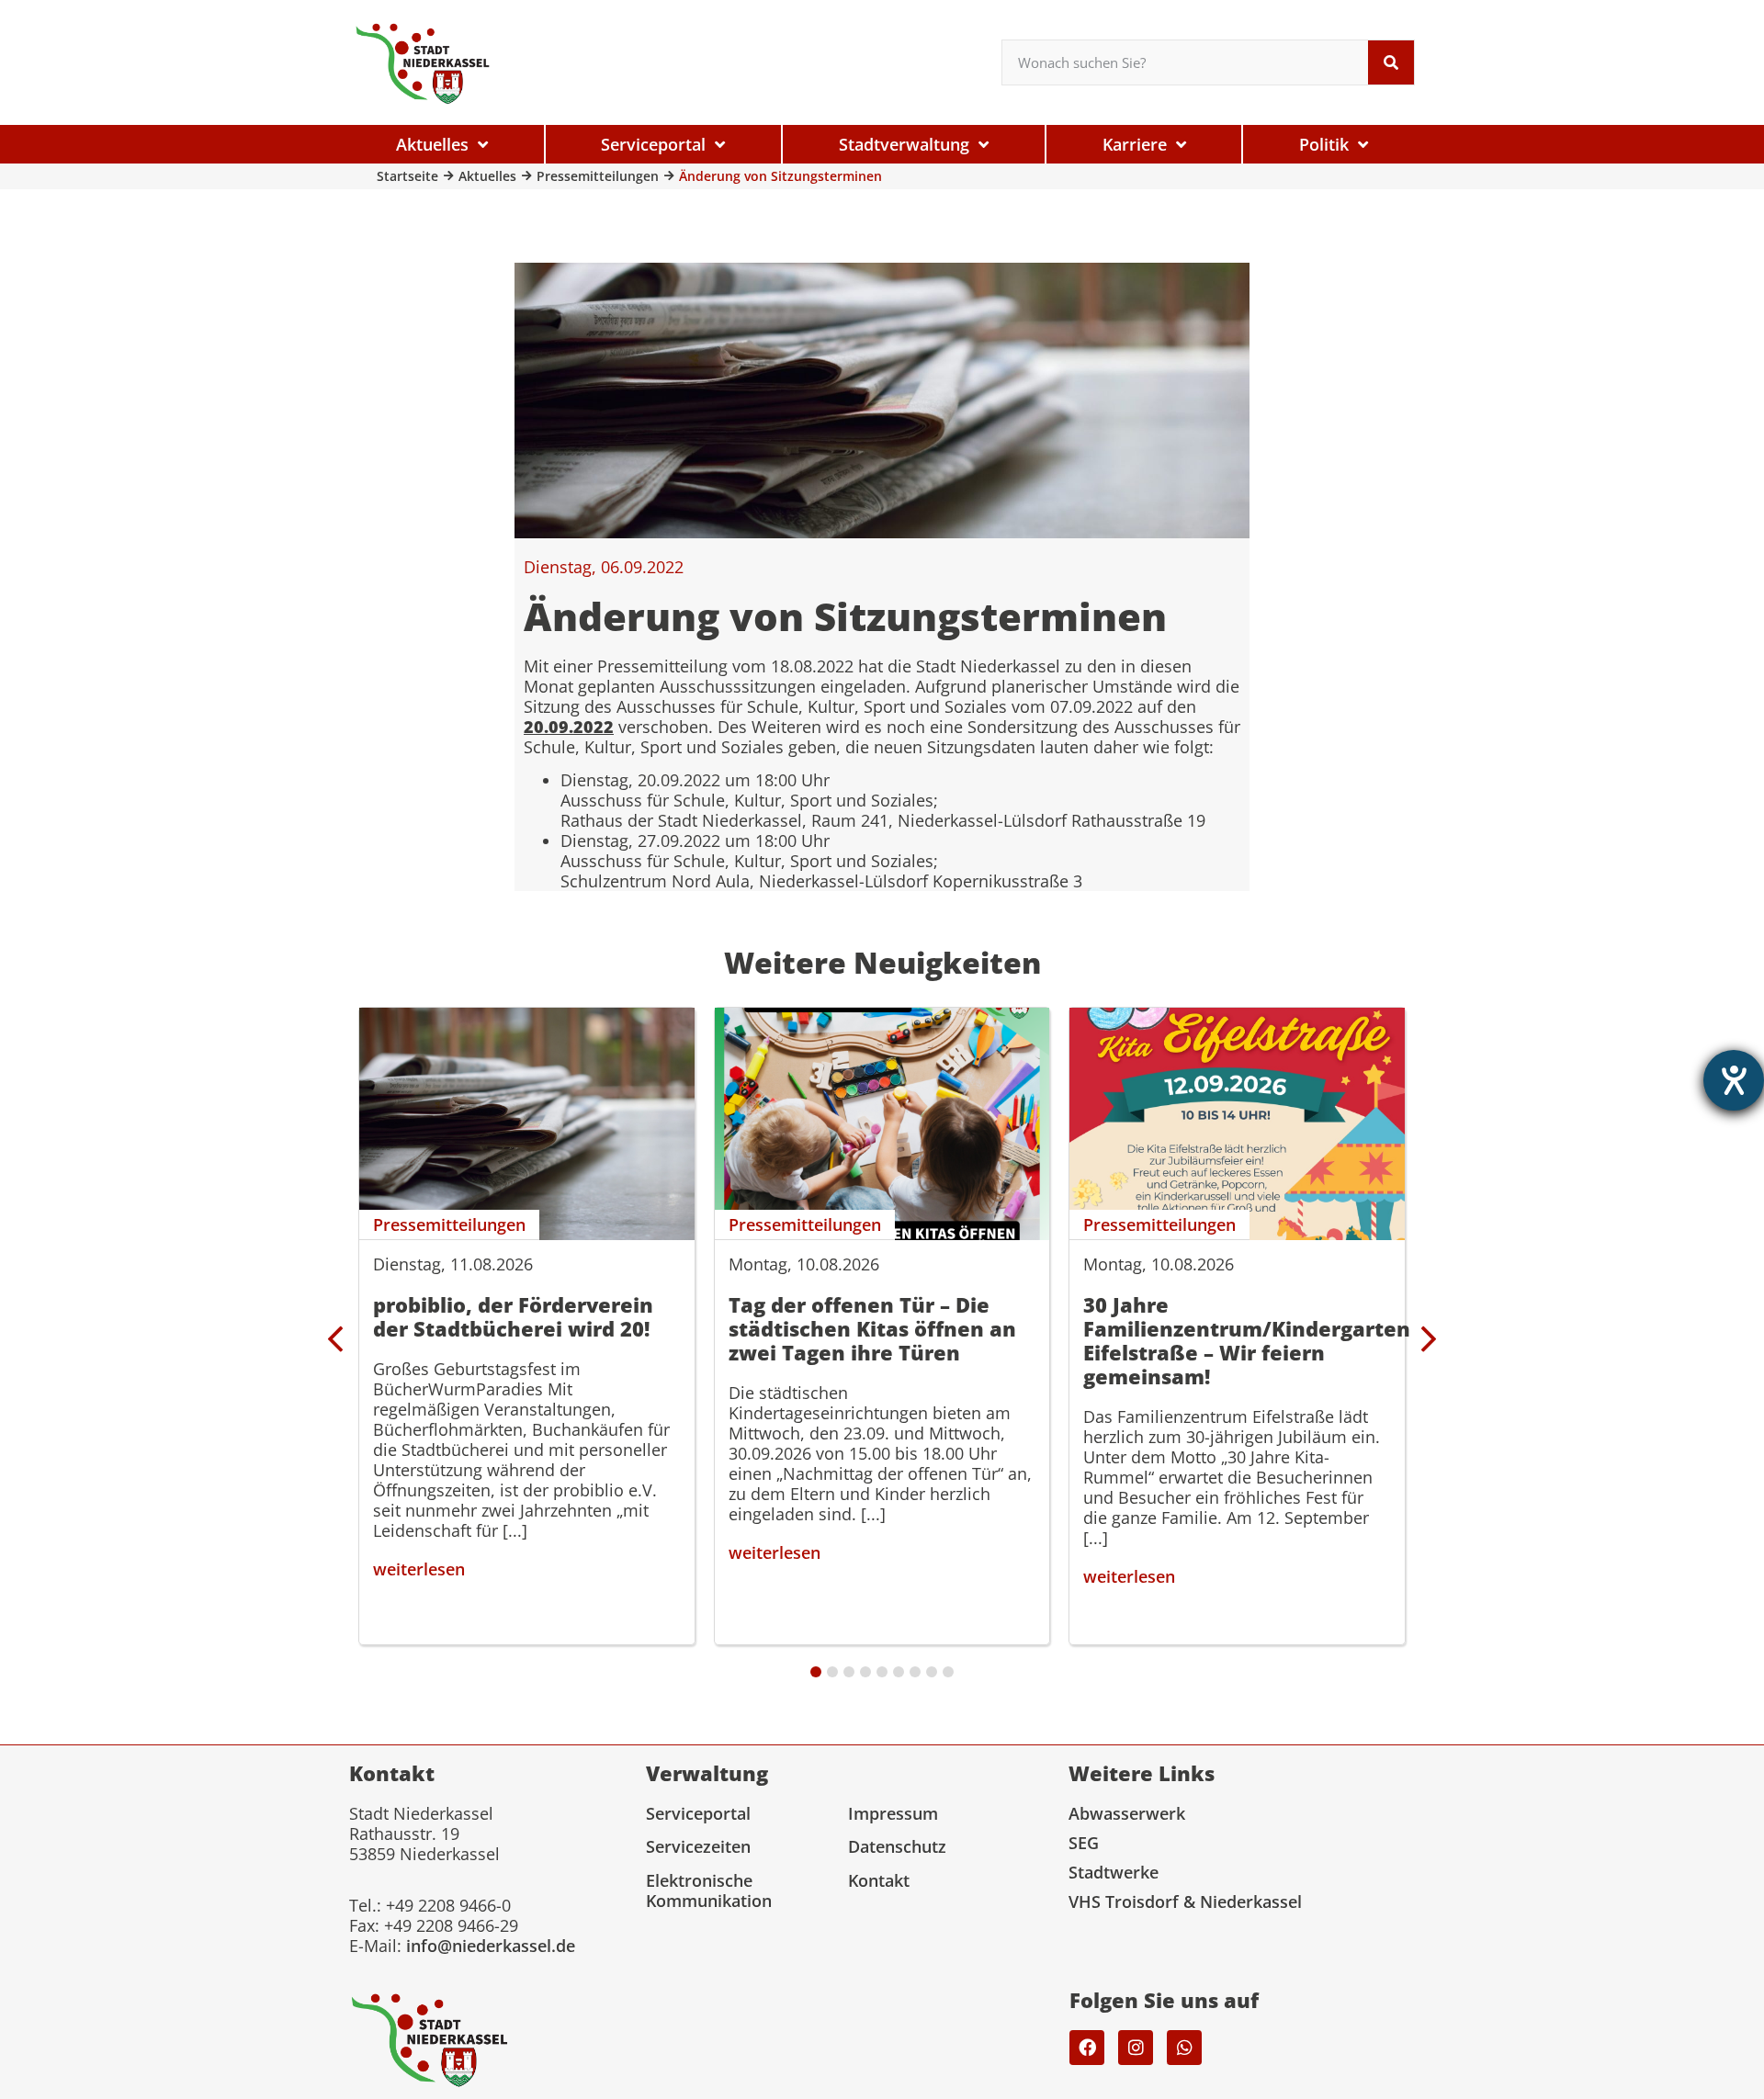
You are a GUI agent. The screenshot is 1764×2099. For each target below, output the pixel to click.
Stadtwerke (1114, 1872)
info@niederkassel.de (491, 1946)
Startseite (407, 176)
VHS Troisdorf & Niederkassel (1185, 1902)
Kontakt (879, 1880)
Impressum (893, 1813)
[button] (1429, 1339)
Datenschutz (897, 1846)
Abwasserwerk (1127, 1813)
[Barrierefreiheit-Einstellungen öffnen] (1734, 1080)
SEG (1084, 1843)
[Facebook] (1087, 2048)
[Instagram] (1136, 2048)
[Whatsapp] (1184, 2048)
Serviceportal (698, 1813)
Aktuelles (487, 176)
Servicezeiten (698, 1846)
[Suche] (1391, 62)
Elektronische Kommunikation (709, 1890)
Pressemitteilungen (598, 176)
